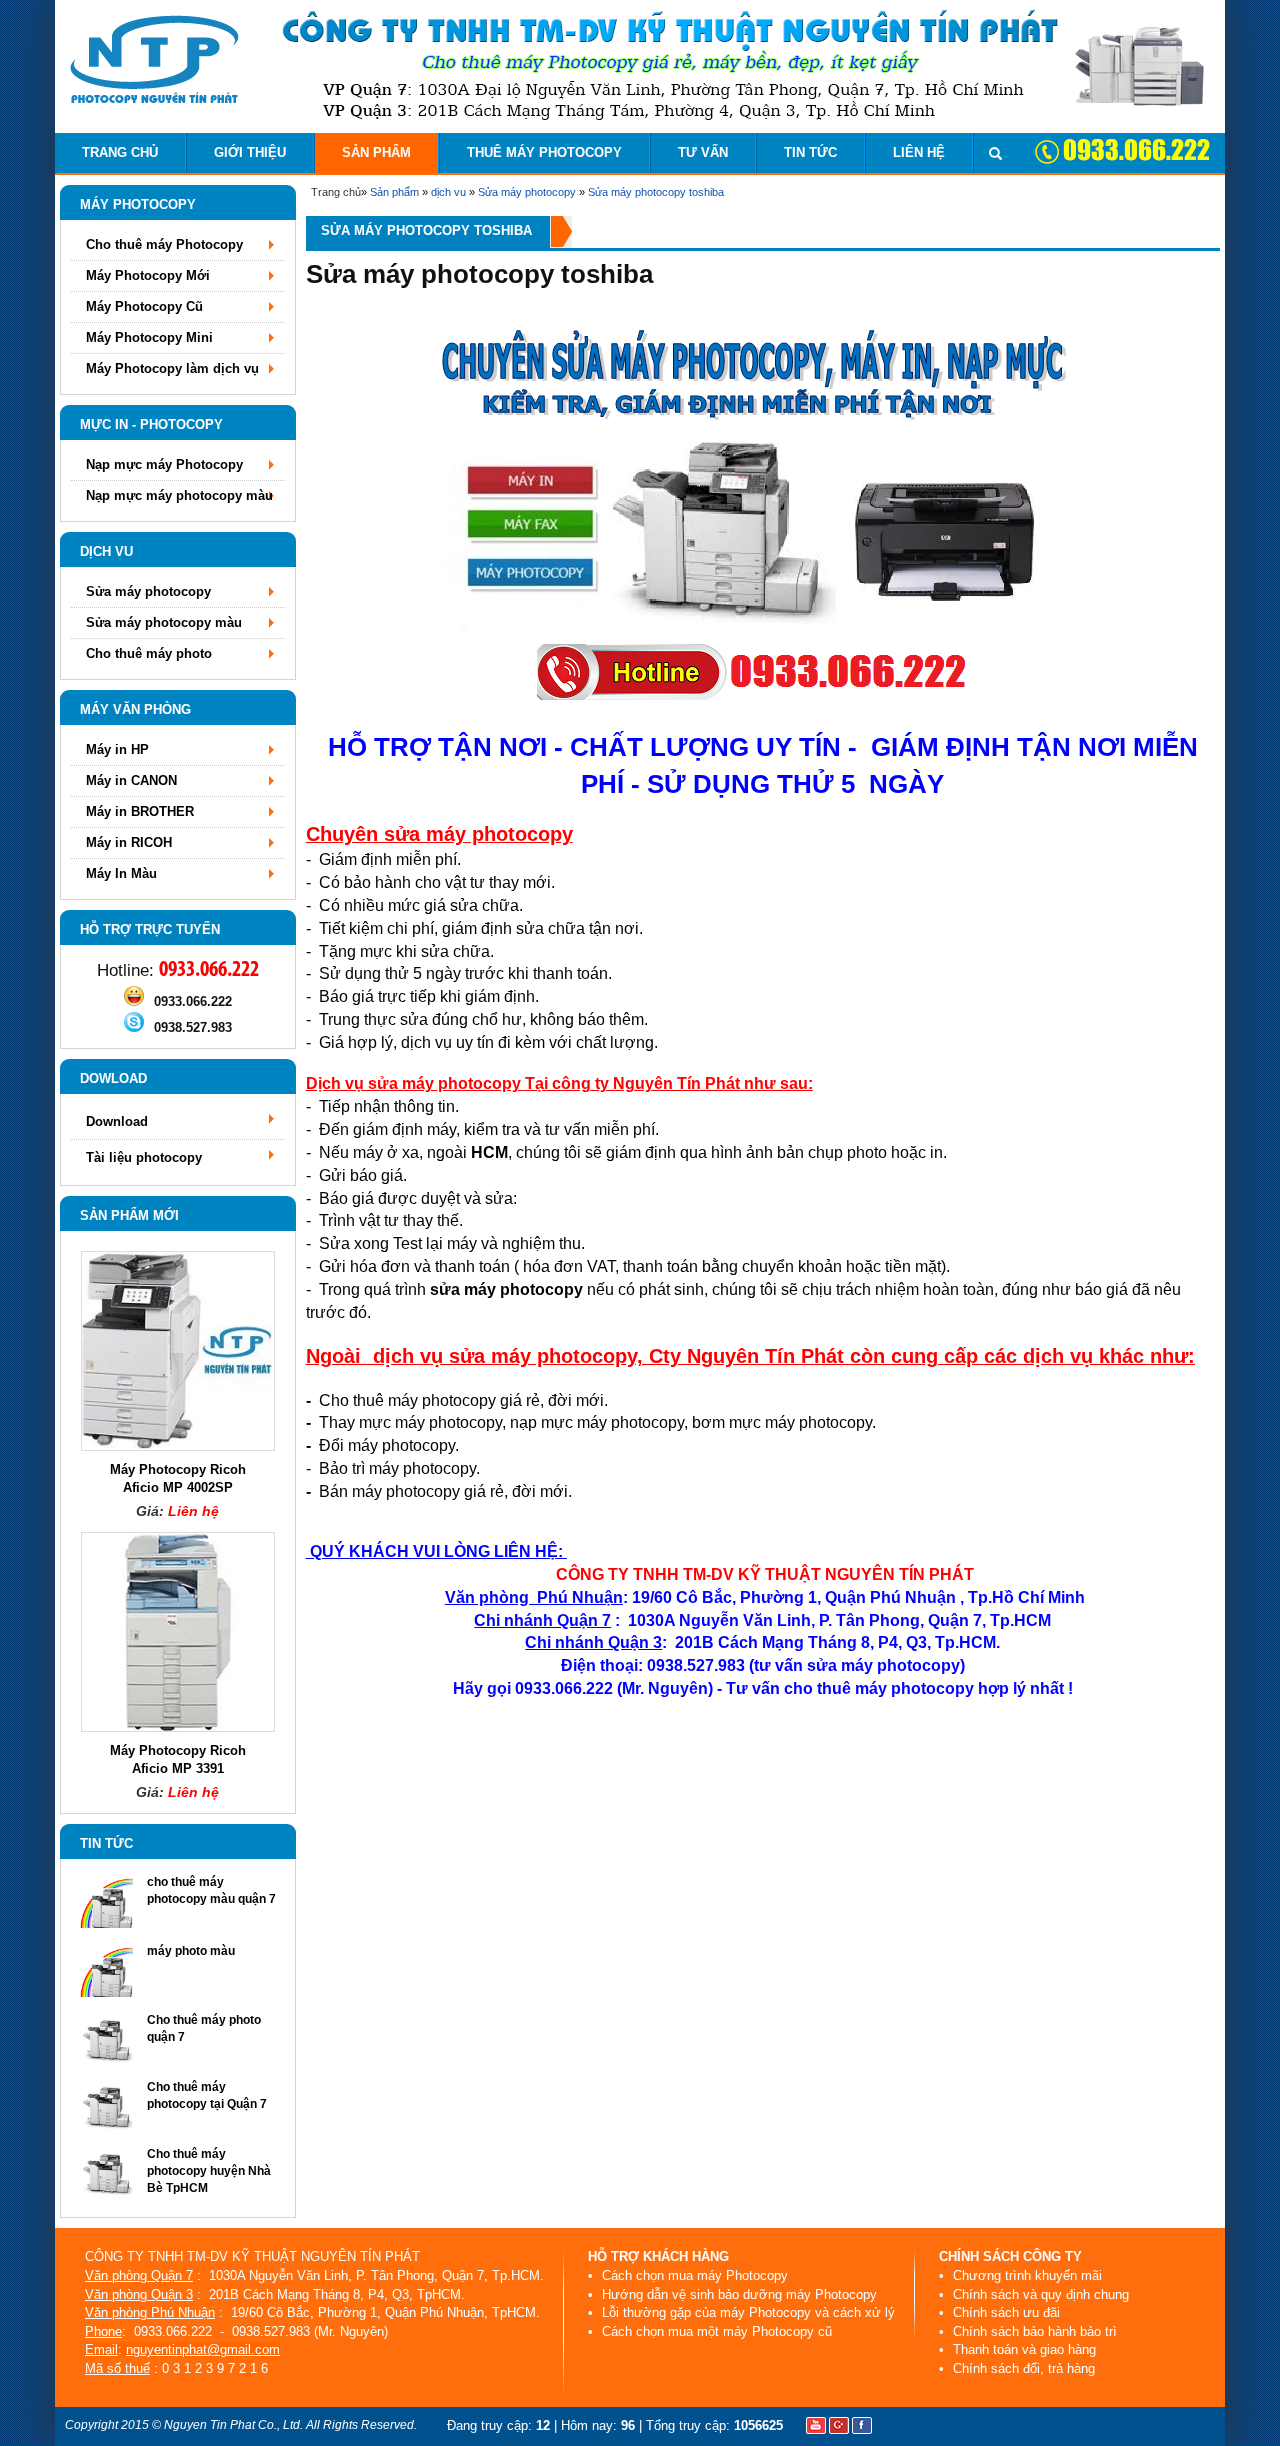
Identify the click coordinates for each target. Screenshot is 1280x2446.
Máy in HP (117, 749)
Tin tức (810, 152)
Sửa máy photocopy (527, 192)
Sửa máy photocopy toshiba (656, 192)
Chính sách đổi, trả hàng (1022, 2368)
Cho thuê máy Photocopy (164, 244)
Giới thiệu (250, 152)
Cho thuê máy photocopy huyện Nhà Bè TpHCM (209, 2171)
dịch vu (448, 192)
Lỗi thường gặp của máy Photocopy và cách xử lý (746, 2312)
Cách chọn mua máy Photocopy (693, 2275)
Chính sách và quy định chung (1039, 2294)
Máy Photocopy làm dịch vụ (172, 368)
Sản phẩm (376, 152)
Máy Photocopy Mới (148, 275)
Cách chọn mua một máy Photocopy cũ (715, 2331)
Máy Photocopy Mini (149, 337)
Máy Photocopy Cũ (144, 306)
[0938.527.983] (134, 1027)
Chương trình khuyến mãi (1025, 2275)
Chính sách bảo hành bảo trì (1033, 2331)
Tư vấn (703, 152)
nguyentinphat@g (176, 2349)
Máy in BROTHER (140, 811)
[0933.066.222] (134, 1001)
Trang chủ (120, 152)
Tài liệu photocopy (144, 1157)
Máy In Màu (121, 873)
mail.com (253, 2349)
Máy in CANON (131, 780)
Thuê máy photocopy (544, 152)
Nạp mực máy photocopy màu (179, 495)
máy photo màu (191, 1951)
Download (117, 1121)
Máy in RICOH (129, 842)
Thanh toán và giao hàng (1022, 2349)
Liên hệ (919, 152)
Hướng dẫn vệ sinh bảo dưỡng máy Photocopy (737, 2294)
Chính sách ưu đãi (1004, 2312)
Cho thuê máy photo (149, 653)
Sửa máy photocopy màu (164, 622)
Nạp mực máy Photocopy (164, 464)
